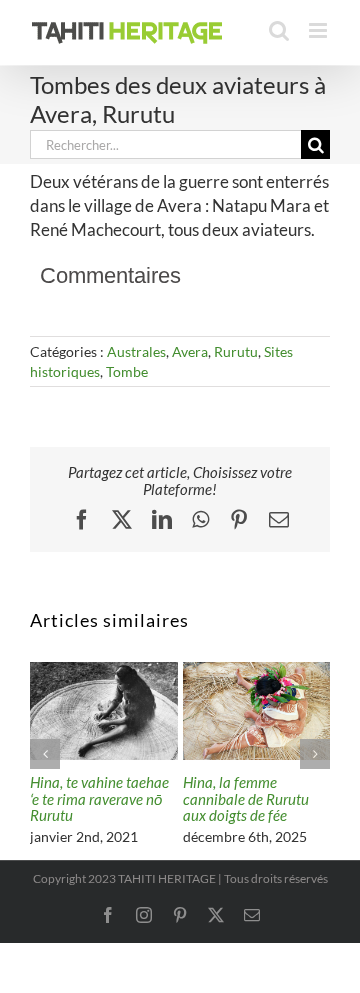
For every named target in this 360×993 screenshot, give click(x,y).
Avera (190, 351)
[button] (45, 754)
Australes (136, 351)
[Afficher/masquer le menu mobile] (319, 30)
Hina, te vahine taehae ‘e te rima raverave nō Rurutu (99, 798)
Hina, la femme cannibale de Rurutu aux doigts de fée (246, 798)
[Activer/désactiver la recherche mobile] (279, 30)
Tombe (127, 371)
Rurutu (236, 351)
